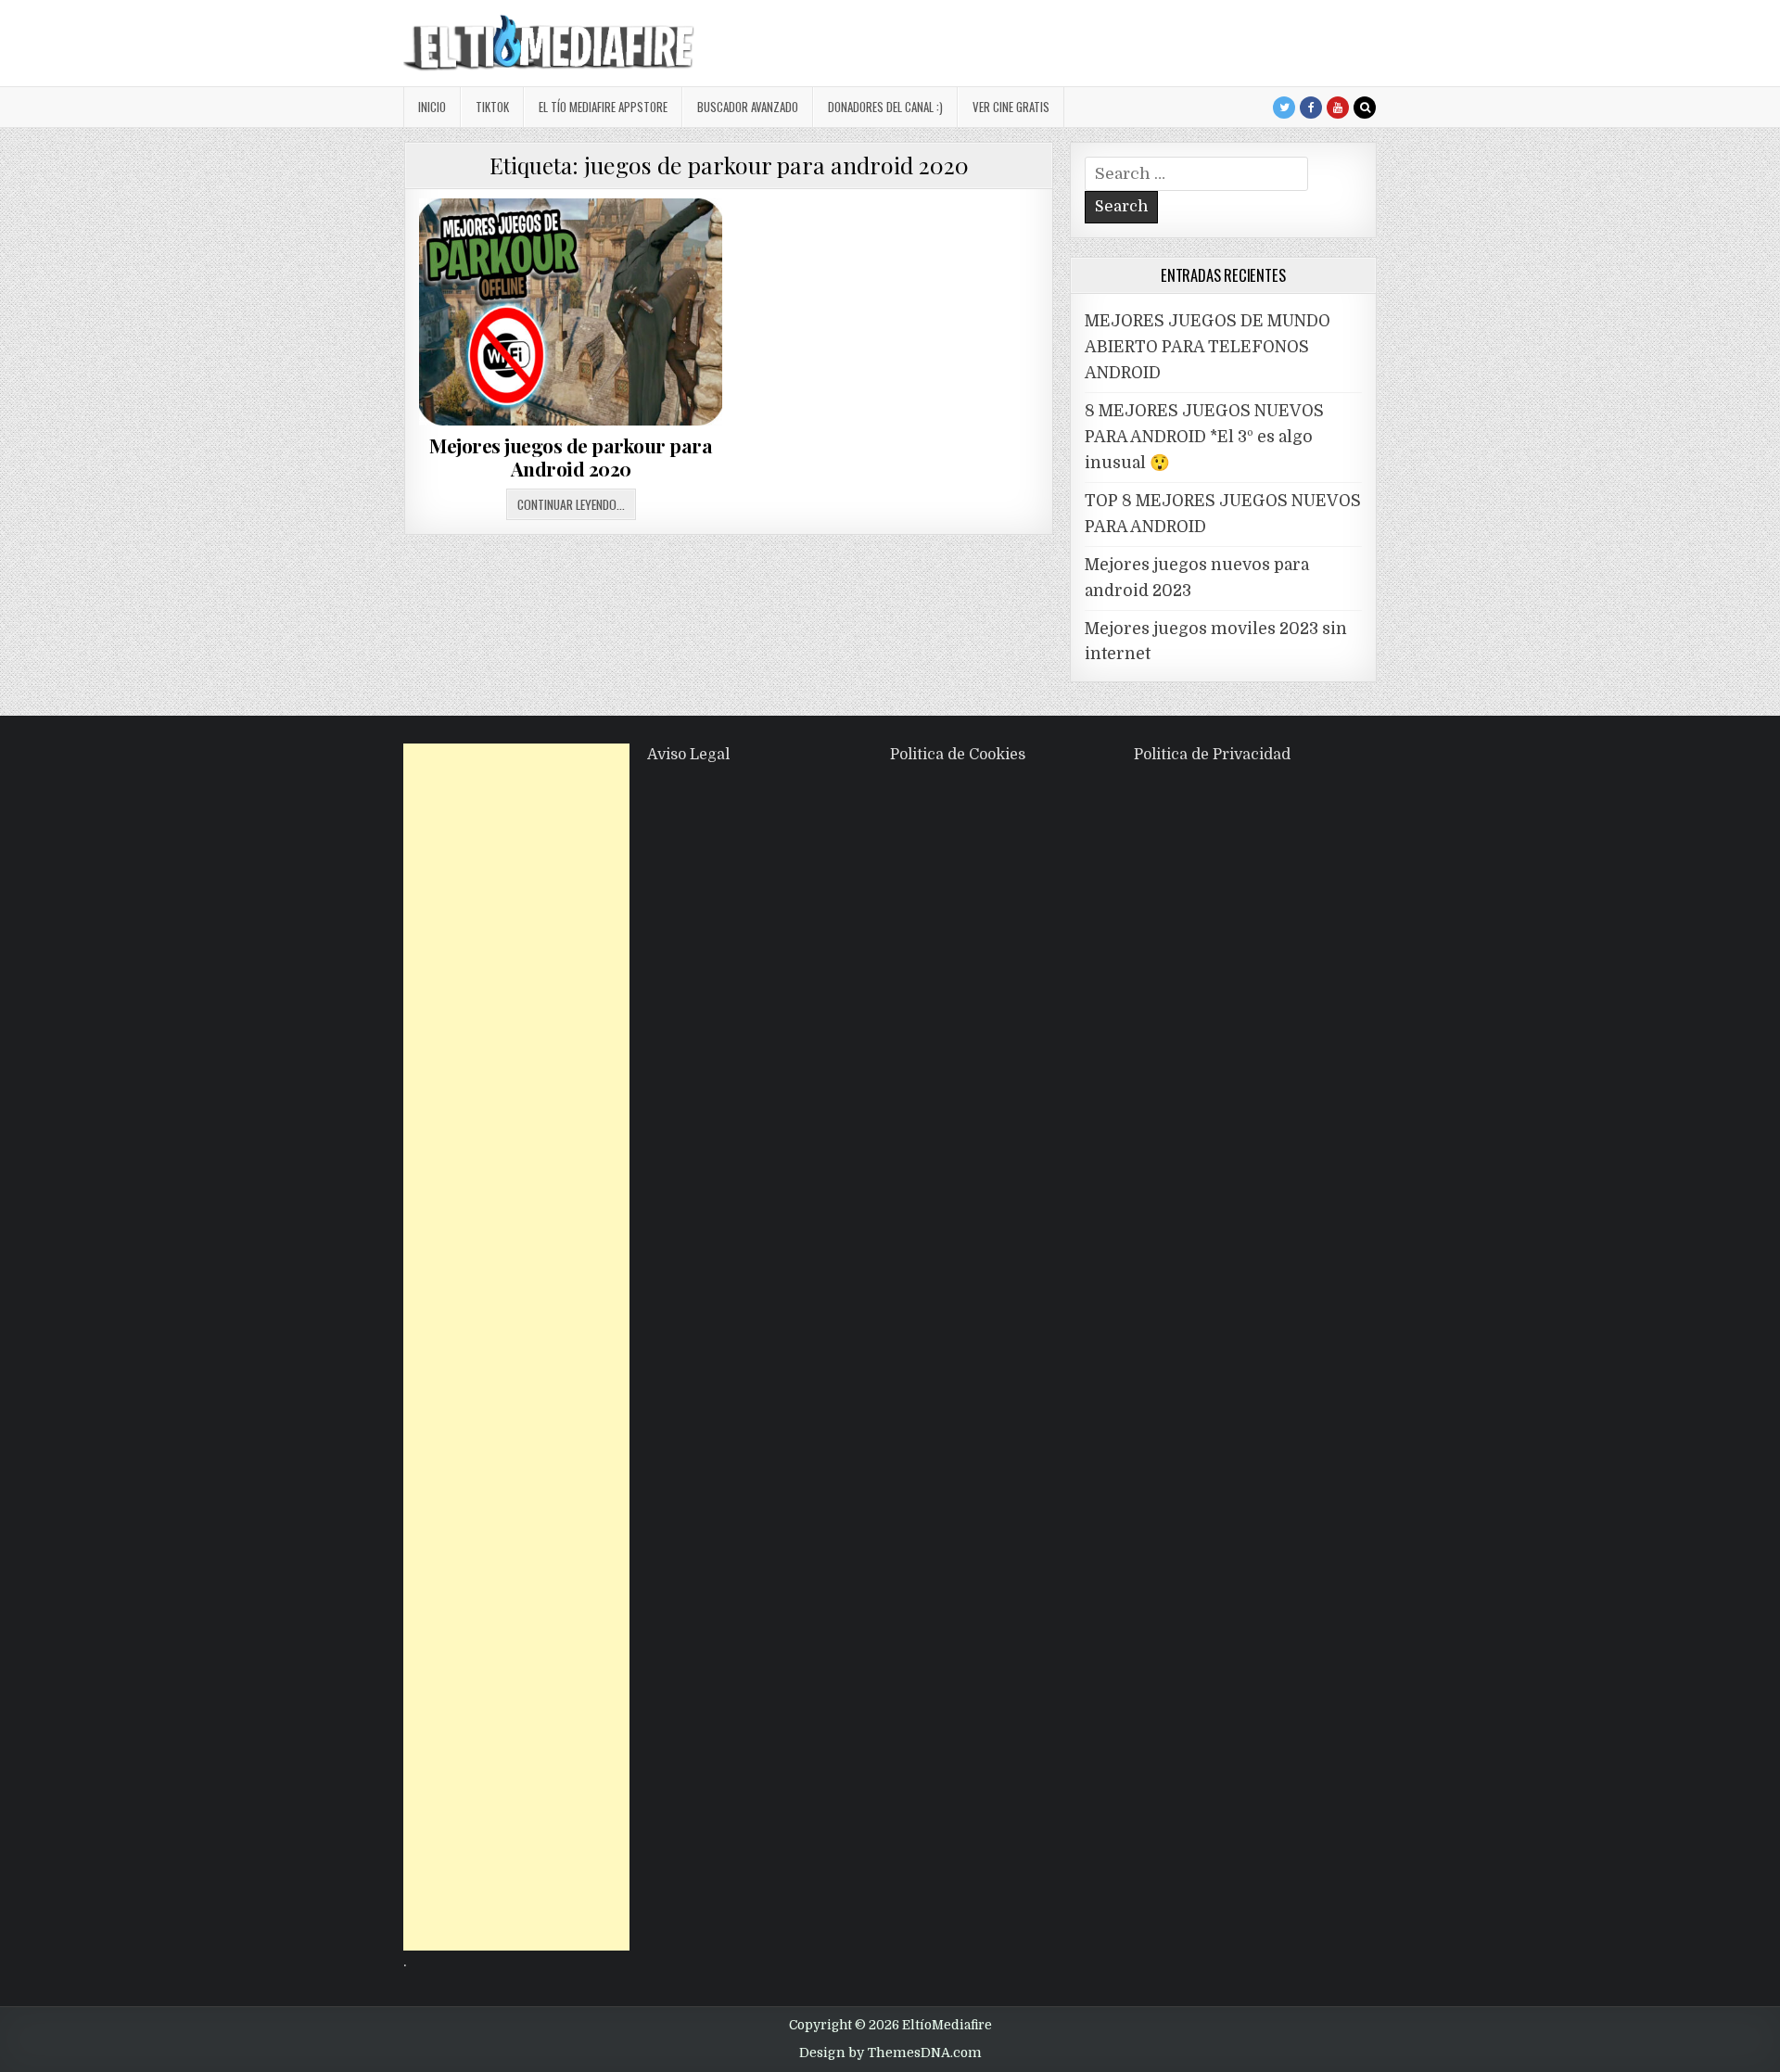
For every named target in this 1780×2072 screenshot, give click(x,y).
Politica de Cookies (958, 755)
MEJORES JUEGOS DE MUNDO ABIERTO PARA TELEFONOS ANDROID (1208, 347)
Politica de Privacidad (1212, 755)
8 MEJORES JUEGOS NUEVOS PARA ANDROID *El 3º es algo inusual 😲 (1204, 437)
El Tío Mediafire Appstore (603, 107)
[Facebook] (1311, 108)
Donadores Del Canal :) (885, 107)
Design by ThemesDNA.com (890, 2053)
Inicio (432, 107)
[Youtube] (1338, 108)
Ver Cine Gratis (1011, 107)
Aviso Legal (688, 755)
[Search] (1365, 108)
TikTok (492, 107)
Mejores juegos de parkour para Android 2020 (571, 457)
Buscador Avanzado (748, 107)
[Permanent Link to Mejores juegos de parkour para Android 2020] (571, 312)
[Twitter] (1284, 108)
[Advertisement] (516, 1347)
